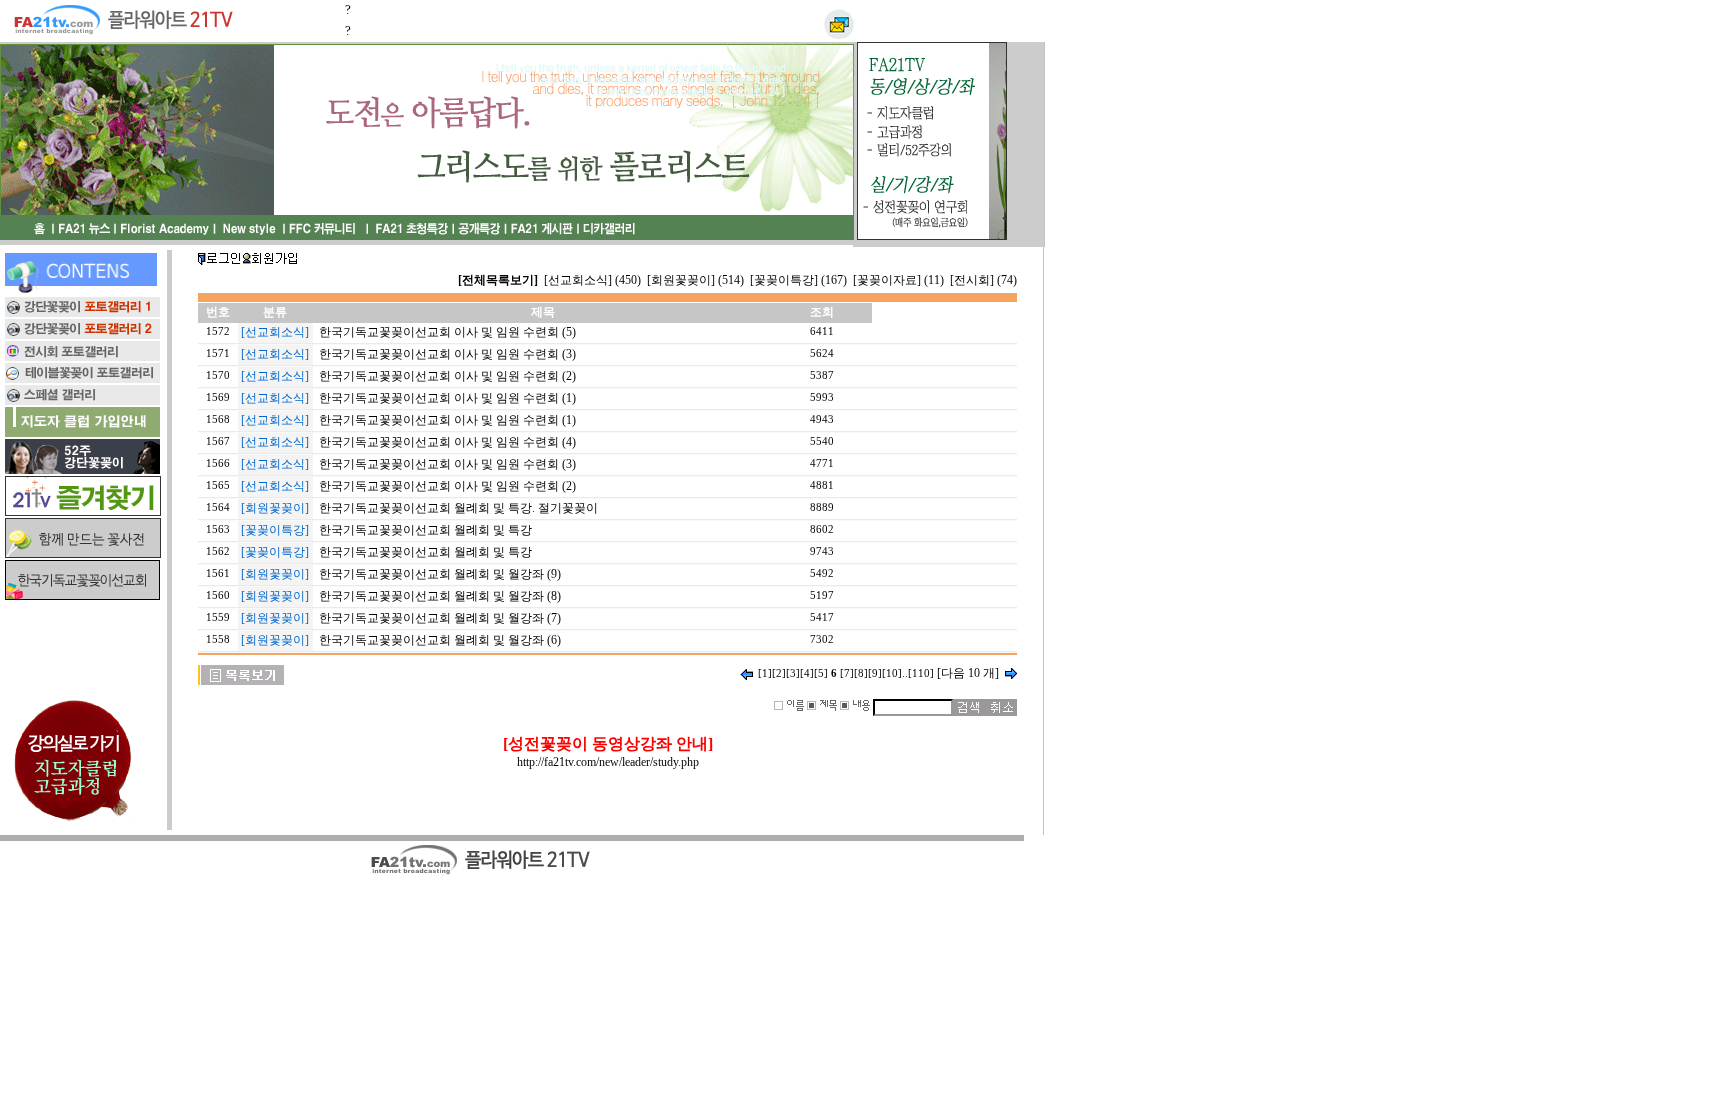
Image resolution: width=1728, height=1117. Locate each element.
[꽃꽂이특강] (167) (798, 280)
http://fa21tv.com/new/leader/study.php (608, 762)
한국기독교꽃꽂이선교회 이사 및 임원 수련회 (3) (447, 354)
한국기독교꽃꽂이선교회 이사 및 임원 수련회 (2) (447, 376)
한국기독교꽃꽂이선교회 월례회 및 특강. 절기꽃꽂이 (458, 508)
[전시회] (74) (983, 280)
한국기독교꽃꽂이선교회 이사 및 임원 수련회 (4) (447, 442)
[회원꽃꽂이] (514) (695, 280)
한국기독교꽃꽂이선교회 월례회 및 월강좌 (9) (440, 574)
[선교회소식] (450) (592, 280)
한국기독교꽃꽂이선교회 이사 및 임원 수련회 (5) (447, 332)
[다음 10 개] (968, 673)
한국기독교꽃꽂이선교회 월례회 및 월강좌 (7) (440, 618)
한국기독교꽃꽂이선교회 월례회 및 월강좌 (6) (440, 640)
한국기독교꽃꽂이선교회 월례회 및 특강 (425, 530)
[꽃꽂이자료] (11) (898, 280)
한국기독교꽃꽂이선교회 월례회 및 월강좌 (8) (440, 596)
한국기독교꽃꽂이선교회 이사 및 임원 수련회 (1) (447, 398)
